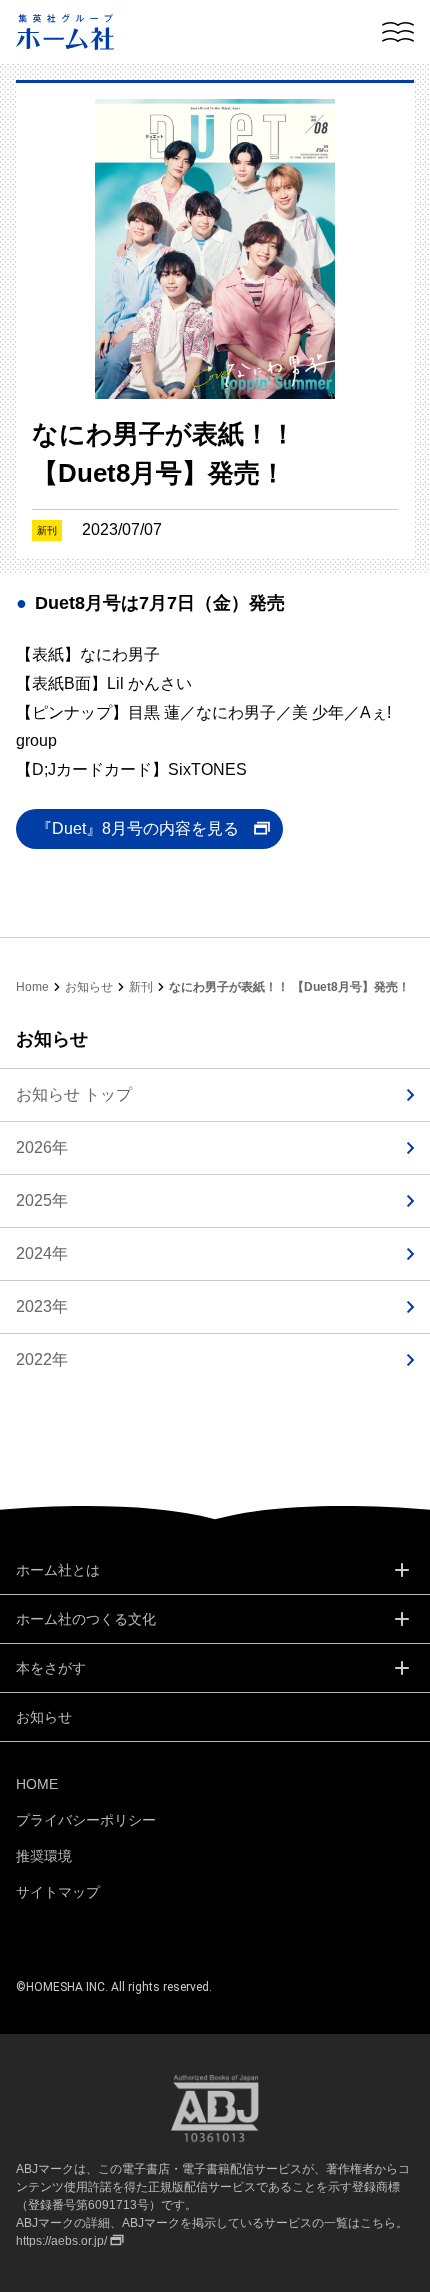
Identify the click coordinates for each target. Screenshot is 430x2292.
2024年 (42, 1253)
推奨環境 (44, 1856)
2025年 (42, 1200)
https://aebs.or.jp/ (61, 2241)
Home (32, 987)
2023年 (42, 1306)
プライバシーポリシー (86, 1820)
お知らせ (89, 987)
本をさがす (51, 1668)
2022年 (42, 1359)
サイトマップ (58, 1892)
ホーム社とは (58, 1570)
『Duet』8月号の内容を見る (137, 828)
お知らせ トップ (74, 1094)
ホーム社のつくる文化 (86, 1619)
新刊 (141, 987)
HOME (37, 1784)
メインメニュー (398, 32)
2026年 (42, 1147)
